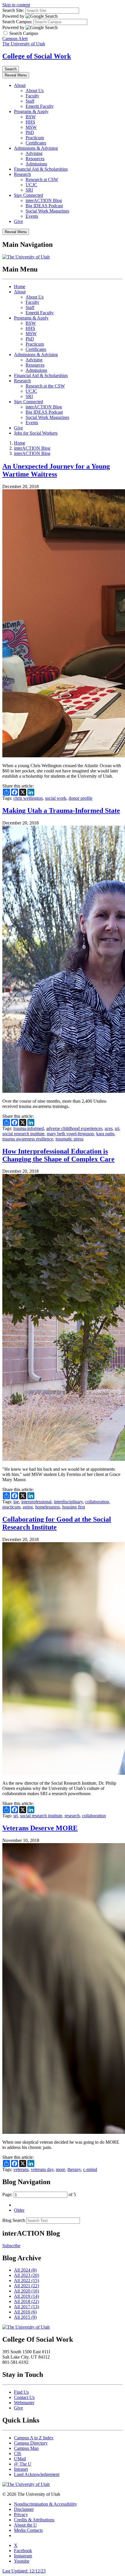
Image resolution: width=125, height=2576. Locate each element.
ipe (16, 1502)
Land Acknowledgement (37, 2474)
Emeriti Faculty (40, 106)
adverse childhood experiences (74, 1128)
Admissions (36, 164)
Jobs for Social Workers (36, 433)
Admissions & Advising (36, 148)
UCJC (31, 185)
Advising (34, 153)
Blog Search (14, 2220)
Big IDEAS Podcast (44, 206)
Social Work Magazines (47, 211)
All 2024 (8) (25, 2270)
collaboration (97, 1502)
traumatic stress (69, 1139)
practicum (11, 1507)
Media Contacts (28, 2530)
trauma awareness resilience (28, 1139)
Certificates (36, 143)
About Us (35, 91)
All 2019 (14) (26, 2296)
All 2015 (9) (25, 2317)
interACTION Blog (44, 200)
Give (18, 221)
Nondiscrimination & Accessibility (45, 2504)
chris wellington (28, 798)
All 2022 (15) (26, 2280)
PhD (30, 132)
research (72, 1816)
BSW (31, 117)
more (60, 2169)
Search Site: (13, 10)
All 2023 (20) (26, 2275)
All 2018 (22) (26, 2301)
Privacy (21, 2515)
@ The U (23, 2464)
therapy (74, 2169)
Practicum (35, 138)
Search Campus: (17, 22)
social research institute (23, 1134)
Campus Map (26, 2448)
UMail (20, 2459)
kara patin (105, 1134)
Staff (30, 101)
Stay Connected (28, 195)
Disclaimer (24, 2509)
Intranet (21, 2469)
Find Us (21, 2392)
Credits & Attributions (34, 2520)
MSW (31, 127)
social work (56, 798)
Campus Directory (31, 2443)
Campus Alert (15, 39)
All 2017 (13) (26, 2307)
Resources (35, 159)
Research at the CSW (45, 386)
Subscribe (11, 2246)
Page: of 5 (39, 2194)
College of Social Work (37, 56)
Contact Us (24, 2397)
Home (20, 286)
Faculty (32, 96)
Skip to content (16, 5)
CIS (18, 2453)
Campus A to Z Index (34, 2438)
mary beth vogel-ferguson (70, 1134)
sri (117, 1128)
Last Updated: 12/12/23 (24, 2571)
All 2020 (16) (26, 2291)
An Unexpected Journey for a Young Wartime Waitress (56, 470)
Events (32, 216)
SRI (29, 190)
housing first (74, 1507)
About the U (25, 2525)
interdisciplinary (68, 1502)
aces (109, 1128)
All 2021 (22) (26, 2286)
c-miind (90, 2169)
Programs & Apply (31, 111)
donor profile (81, 798)
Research (22, 174)
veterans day (42, 2169)
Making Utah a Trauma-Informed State (61, 811)
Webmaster (24, 2403)
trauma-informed (29, 1128)
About (20, 85)
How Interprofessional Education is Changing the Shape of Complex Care (58, 1155)
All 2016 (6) (25, 2312)
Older (19, 2210)
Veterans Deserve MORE (40, 1828)
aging (28, 1507)
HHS (30, 122)
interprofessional (36, 1502)
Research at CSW (42, 180)
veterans (21, 2169)
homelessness (48, 1507)
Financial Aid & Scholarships (41, 169)
